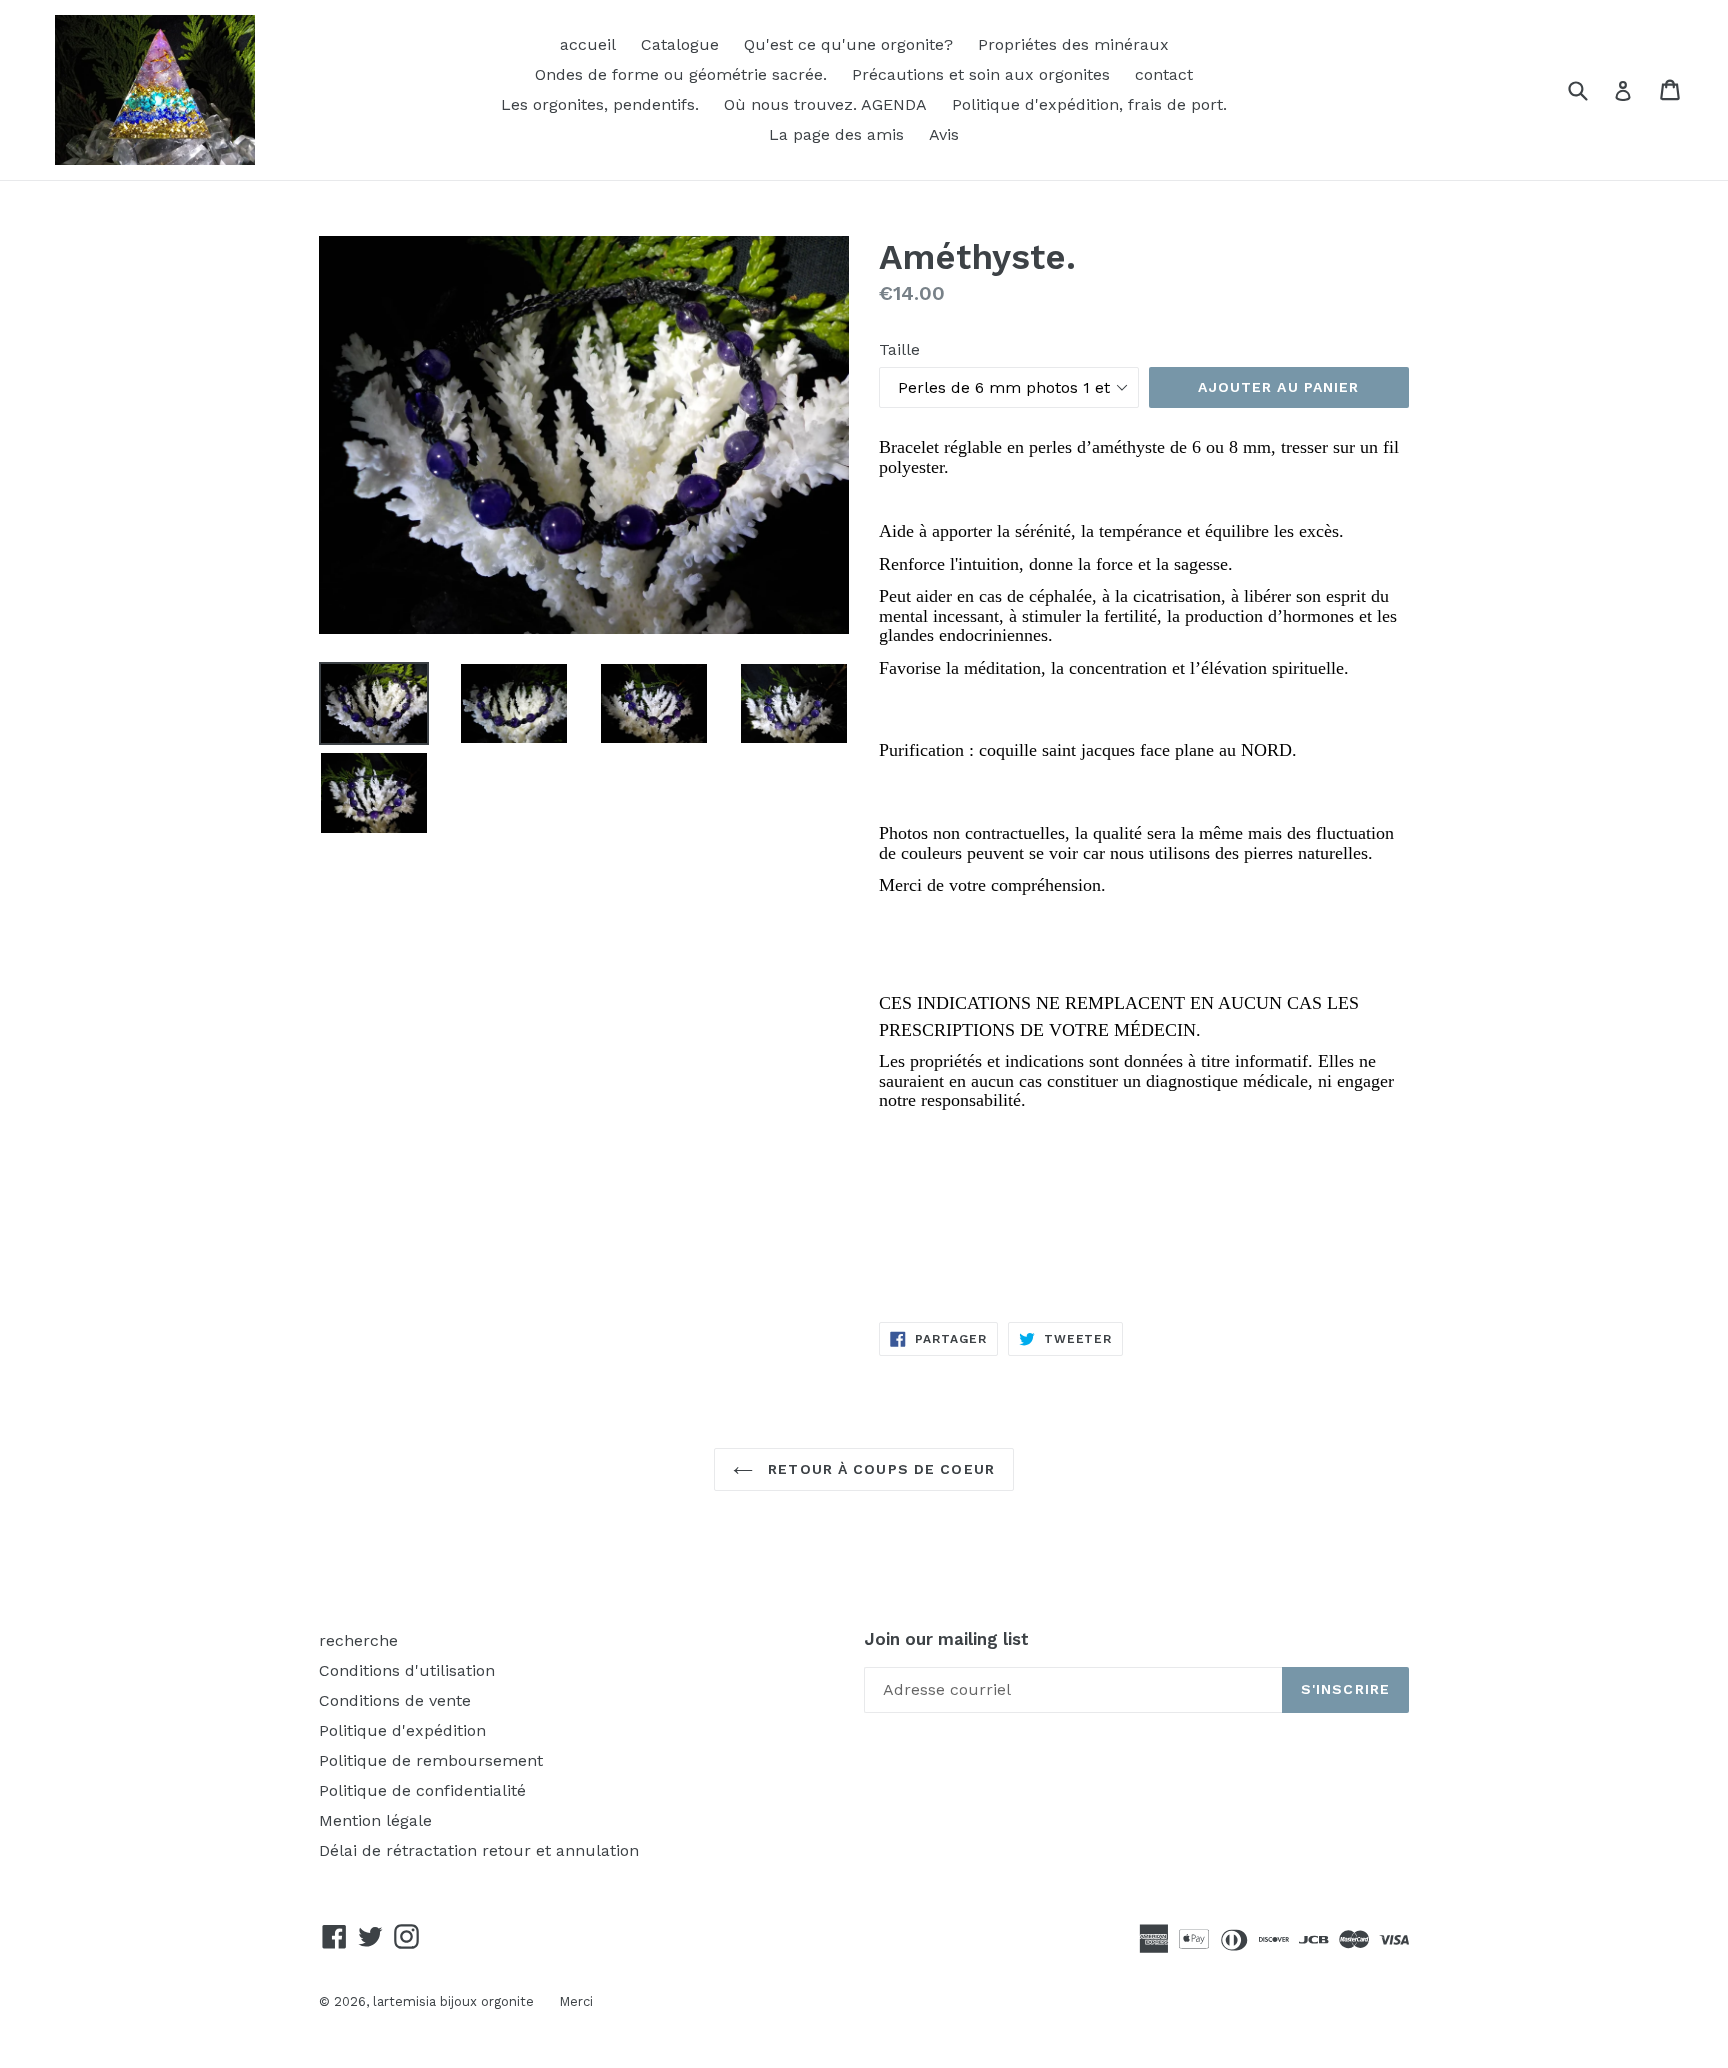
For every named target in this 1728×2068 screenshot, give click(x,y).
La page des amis (836, 134)
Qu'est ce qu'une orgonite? (848, 44)
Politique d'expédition (402, 1730)
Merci (576, 2001)
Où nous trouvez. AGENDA (825, 104)
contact (1164, 74)
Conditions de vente (395, 1700)
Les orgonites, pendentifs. (600, 104)
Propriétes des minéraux (1073, 44)
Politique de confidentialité (422, 1790)
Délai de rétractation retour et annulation (479, 1850)
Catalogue (680, 44)
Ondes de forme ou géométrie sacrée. (681, 74)
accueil (588, 44)
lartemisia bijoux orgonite (453, 2001)
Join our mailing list (946, 1639)
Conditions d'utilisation (407, 1670)
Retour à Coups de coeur (879, 1469)
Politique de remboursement (431, 1760)
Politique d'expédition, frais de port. (1089, 104)
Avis (944, 134)
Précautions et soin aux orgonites (981, 74)
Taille (899, 349)
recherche (358, 1640)
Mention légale (375, 1820)
